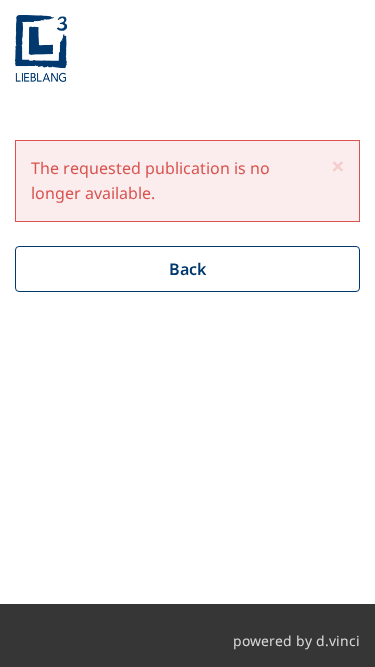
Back (187, 269)
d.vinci (338, 640)
